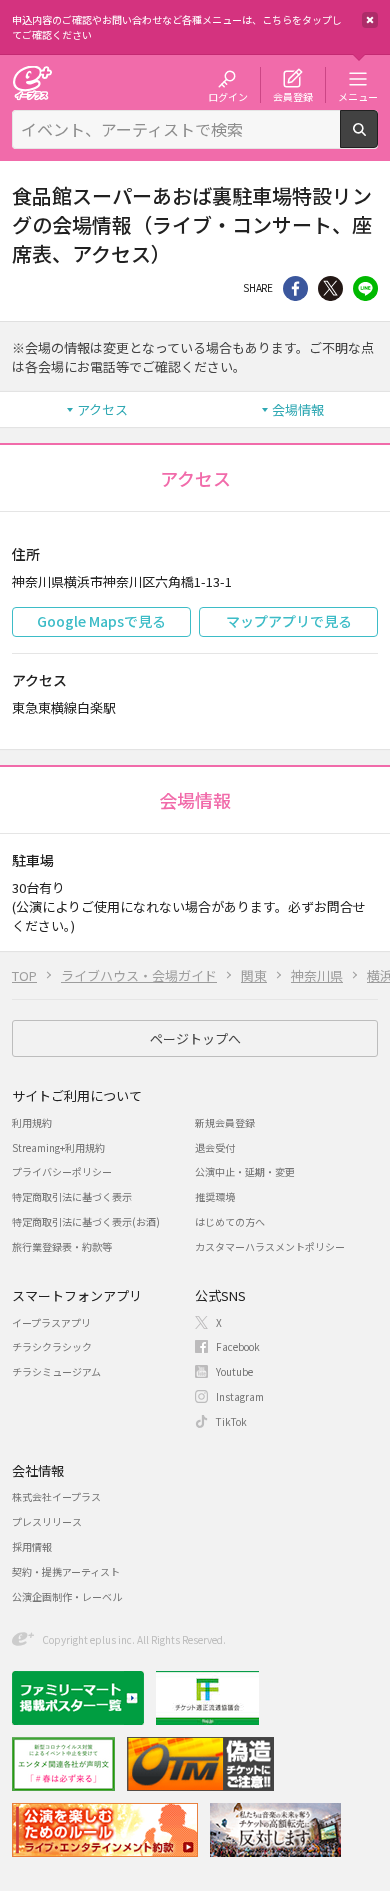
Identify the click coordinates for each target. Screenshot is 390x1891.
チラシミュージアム (56, 1371)
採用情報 (32, 1546)
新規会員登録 (225, 1122)
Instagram (240, 1396)
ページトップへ (195, 1038)
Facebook (238, 1346)
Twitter (330, 288)
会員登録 (293, 96)
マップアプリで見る (289, 621)
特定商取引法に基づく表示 (72, 1196)
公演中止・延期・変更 (245, 1171)
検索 (377, 140)
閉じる (370, 20)
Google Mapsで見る (101, 621)
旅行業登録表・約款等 (62, 1246)
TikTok (231, 1421)
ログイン (228, 96)
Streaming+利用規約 (58, 1147)
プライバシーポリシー (62, 1171)
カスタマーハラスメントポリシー (270, 1246)
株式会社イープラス (56, 1496)
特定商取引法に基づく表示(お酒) (86, 1221)
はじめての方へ (230, 1221)
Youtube (234, 1371)
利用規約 (32, 1122)
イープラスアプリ (51, 1322)
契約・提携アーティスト (66, 1571)
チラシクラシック (52, 1346)
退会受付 (215, 1147)
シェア (295, 288)
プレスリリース (47, 1521)
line (365, 288)
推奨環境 (215, 1196)
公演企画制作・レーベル (67, 1596)
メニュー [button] (358, 96)
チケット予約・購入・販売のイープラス (32, 82)
